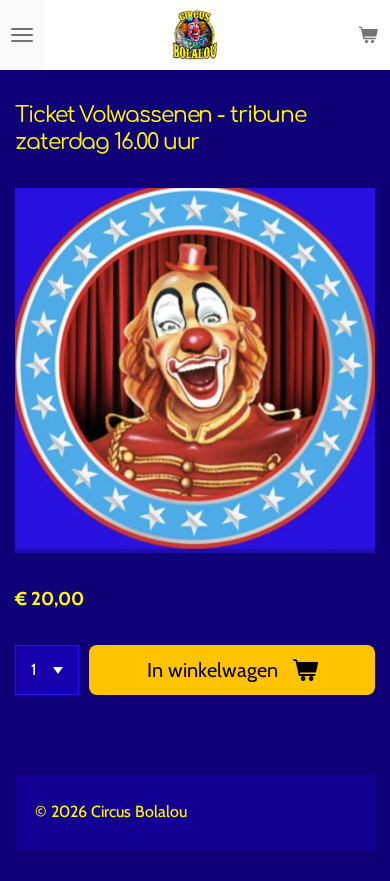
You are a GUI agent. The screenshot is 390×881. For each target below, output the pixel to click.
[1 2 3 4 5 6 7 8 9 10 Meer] (47, 670)
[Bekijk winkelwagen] (368, 35)
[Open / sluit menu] (22, 35)
